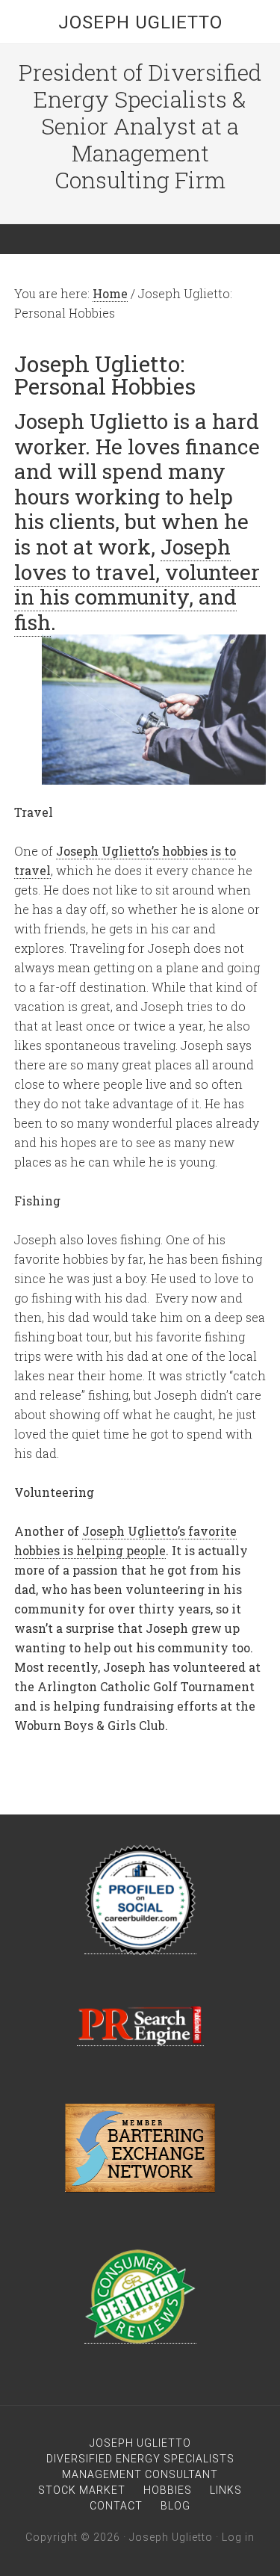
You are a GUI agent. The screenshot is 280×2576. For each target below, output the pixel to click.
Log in (238, 2537)
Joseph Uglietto (140, 22)
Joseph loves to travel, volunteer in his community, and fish (137, 584)
